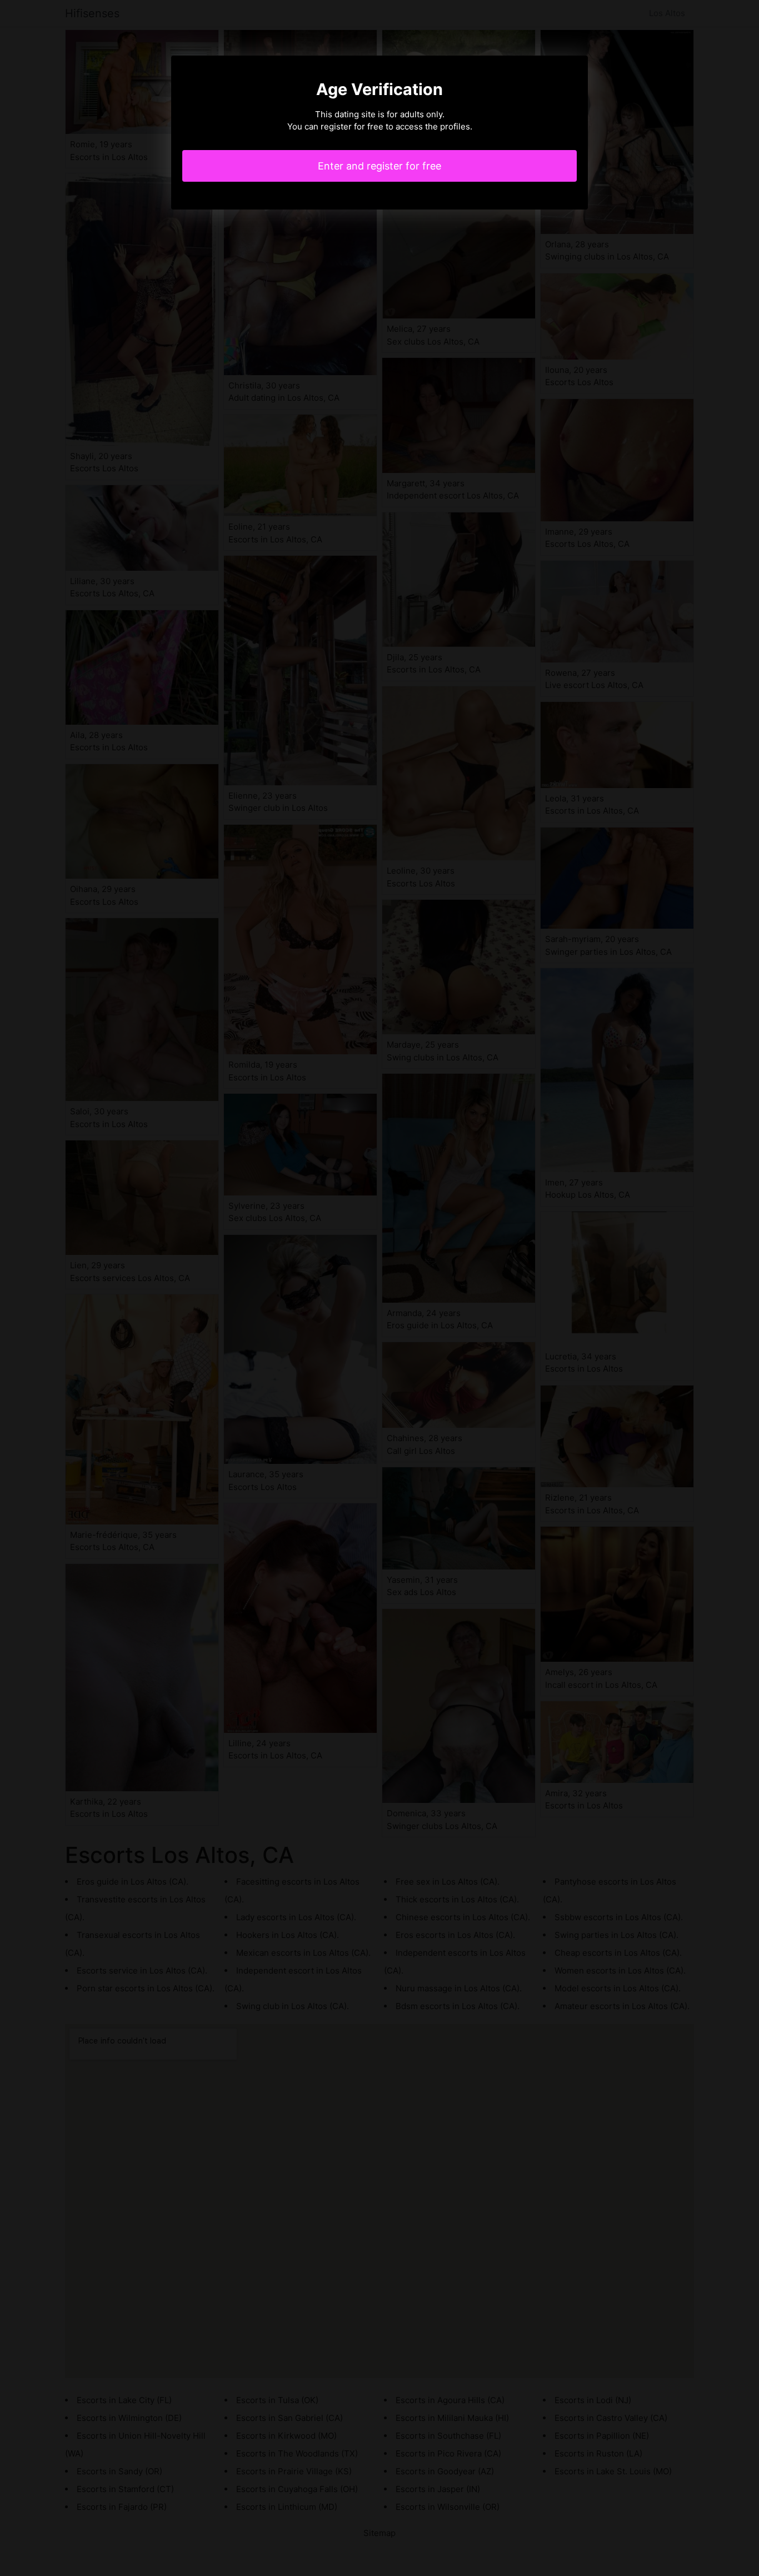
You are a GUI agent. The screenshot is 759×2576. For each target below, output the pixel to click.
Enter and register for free (379, 166)
